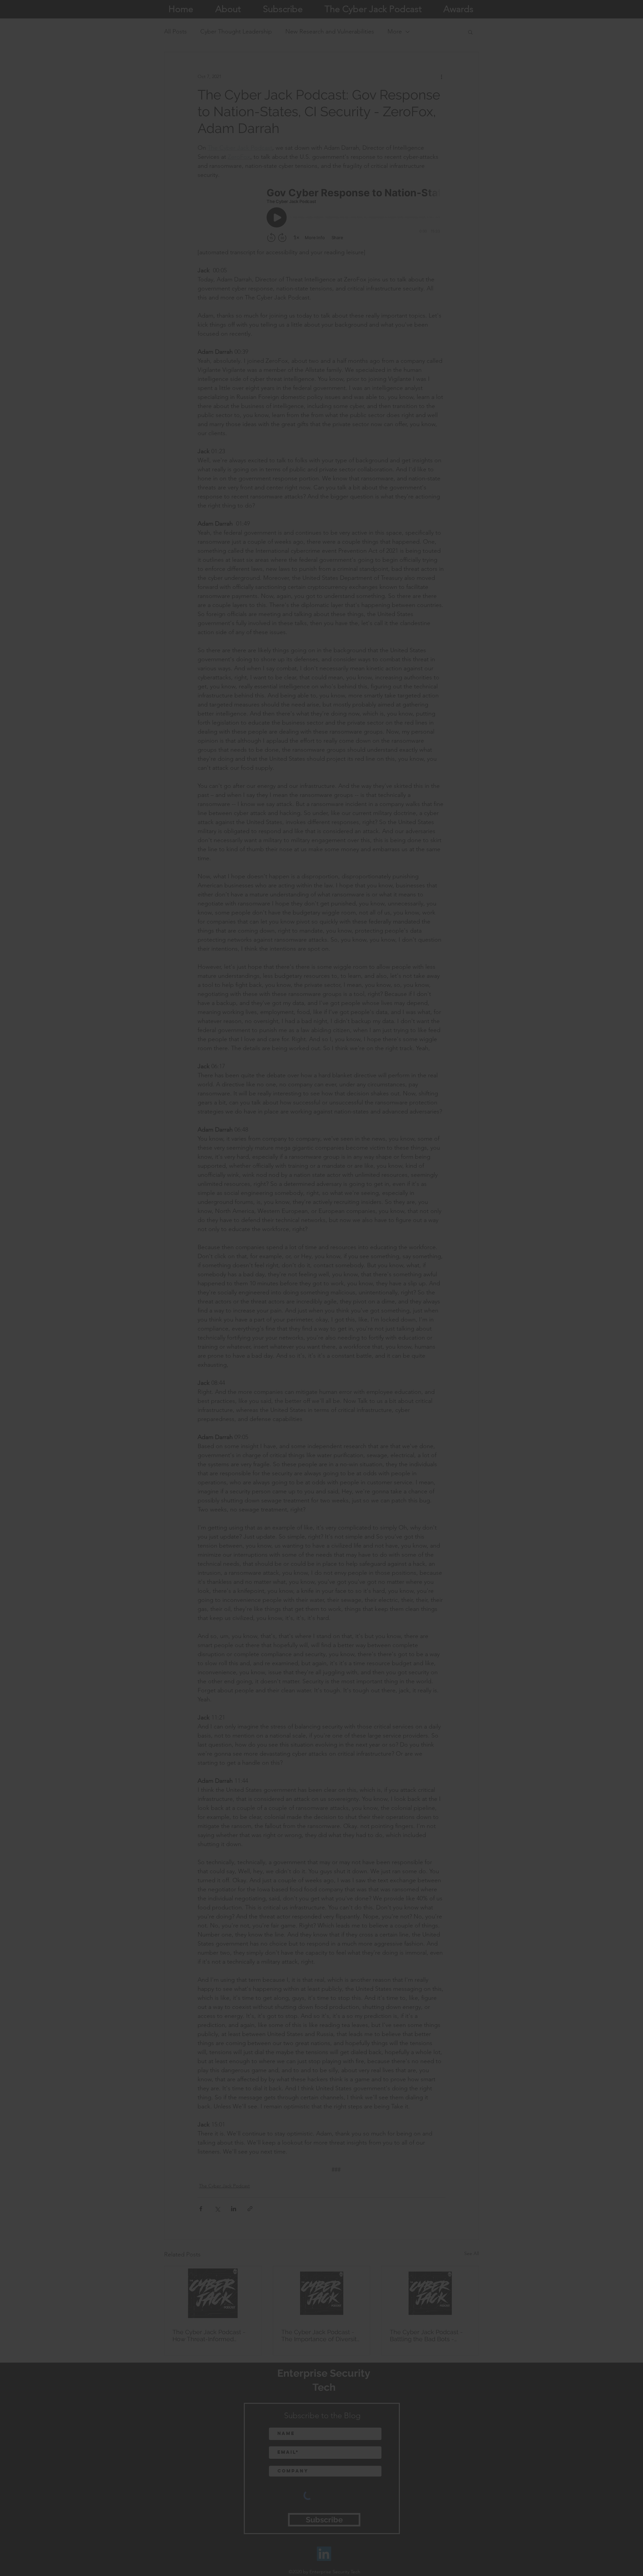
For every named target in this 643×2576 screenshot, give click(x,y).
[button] (452, 1193)
